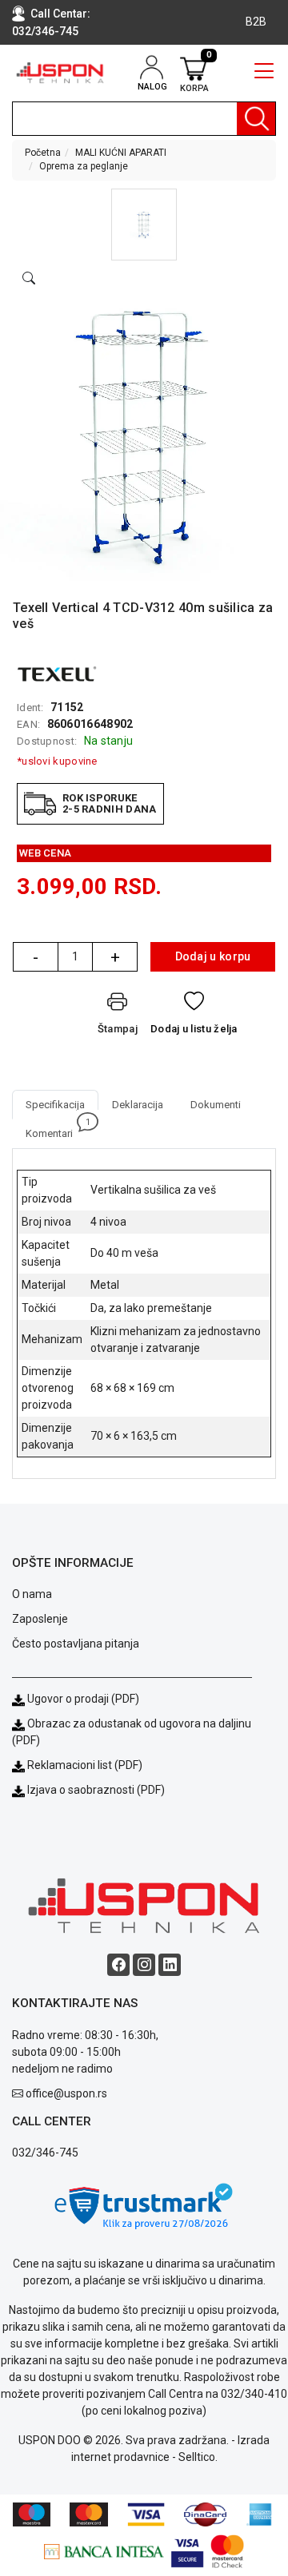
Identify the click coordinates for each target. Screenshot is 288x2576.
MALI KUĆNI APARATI (121, 153)
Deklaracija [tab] (138, 1105)
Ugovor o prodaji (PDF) (82, 1699)
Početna (43, 153)
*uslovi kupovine (57, 761)
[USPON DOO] (60, 73)
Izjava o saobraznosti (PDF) (96, 1790)
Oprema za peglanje (84, 166)
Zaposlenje (40, 1619)
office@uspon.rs (66, 2093)
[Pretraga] (256, 119)
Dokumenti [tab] (216, 1105)
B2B (256, 22)
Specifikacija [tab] (55, 1105)
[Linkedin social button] (170, 1965)
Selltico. (198, 2457)
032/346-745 (45, 31)
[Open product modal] (29, 279)
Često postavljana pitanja (76, 1644)
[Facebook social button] (118, 1965)
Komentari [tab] (56, 1129)
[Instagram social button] (144, 1965)
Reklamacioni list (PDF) (84, 1765)
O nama (32, 1594)
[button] (144, 225)
